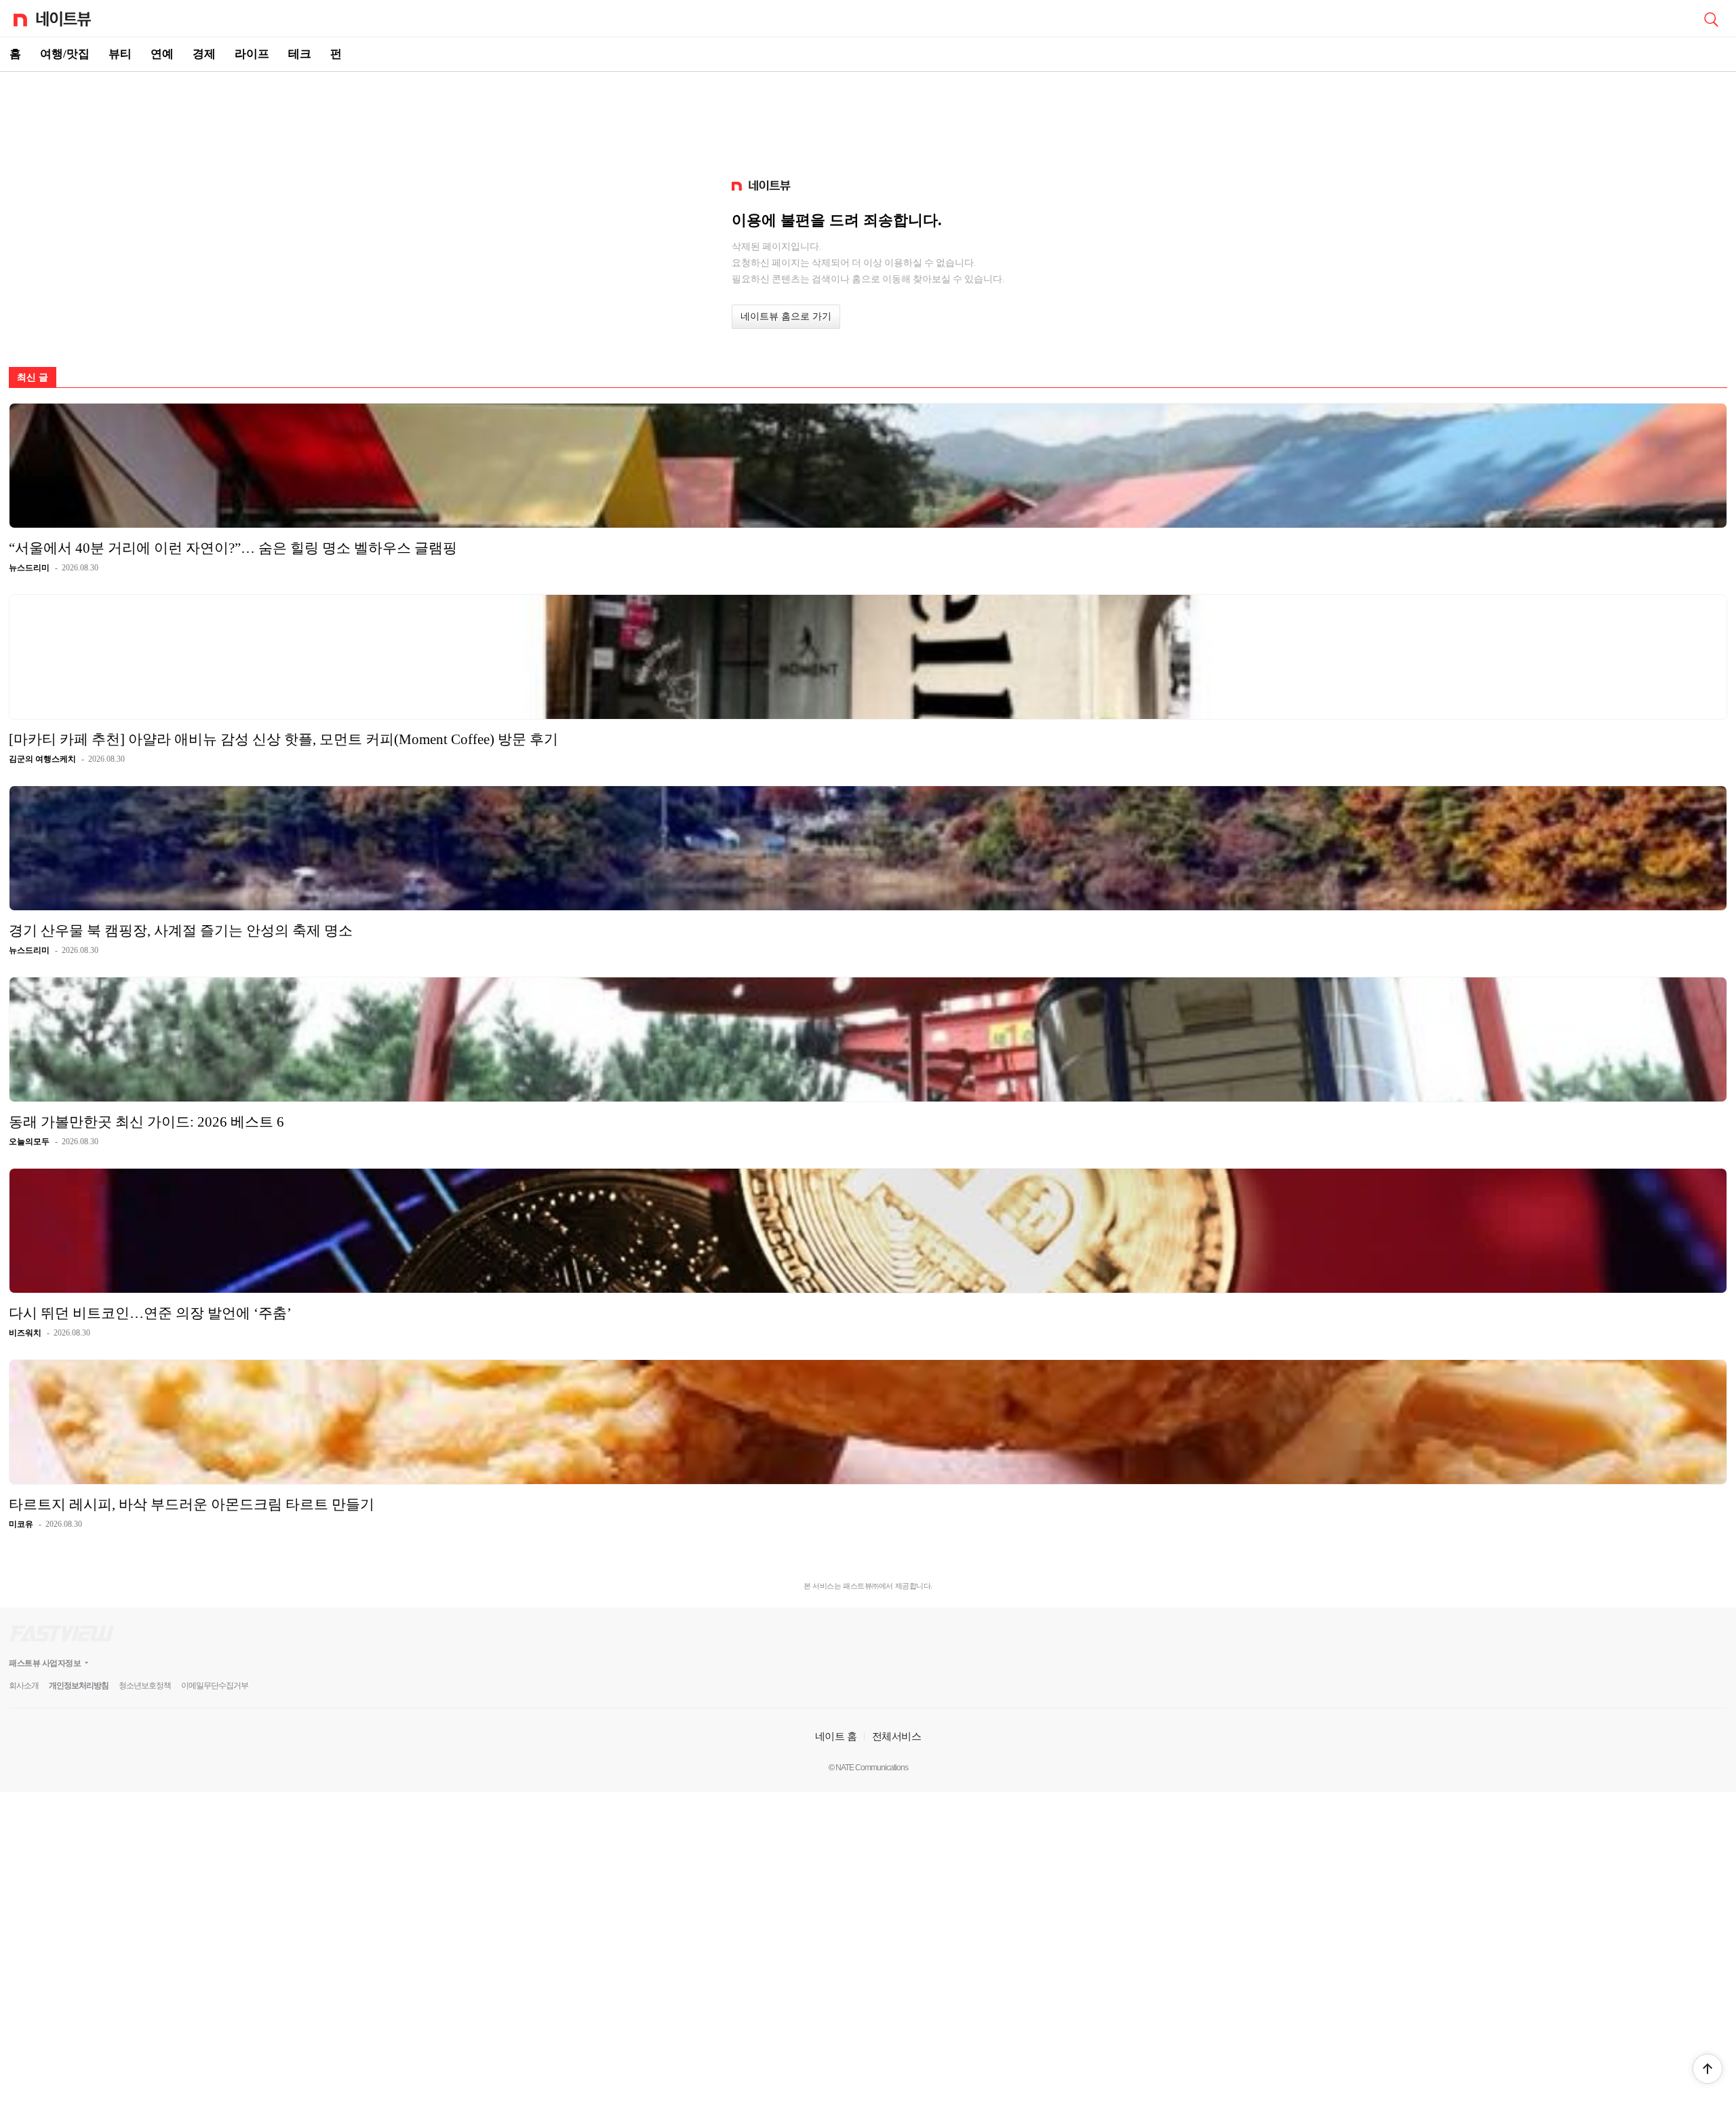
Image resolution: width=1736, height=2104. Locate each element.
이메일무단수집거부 (215, 1686)
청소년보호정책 (145, 1686)
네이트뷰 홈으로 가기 (786, 316)
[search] (1711, 18)
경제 (204, 54)
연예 (162, 54)
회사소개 (24, 1686)
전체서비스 (897, 1736)
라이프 (252, 54)
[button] (1708, 2069)
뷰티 (120, 54)
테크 (300, 54)
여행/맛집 (65, 54)
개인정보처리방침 (79, 1686)
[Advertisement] (868, 119)
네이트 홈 (836, 1736)
